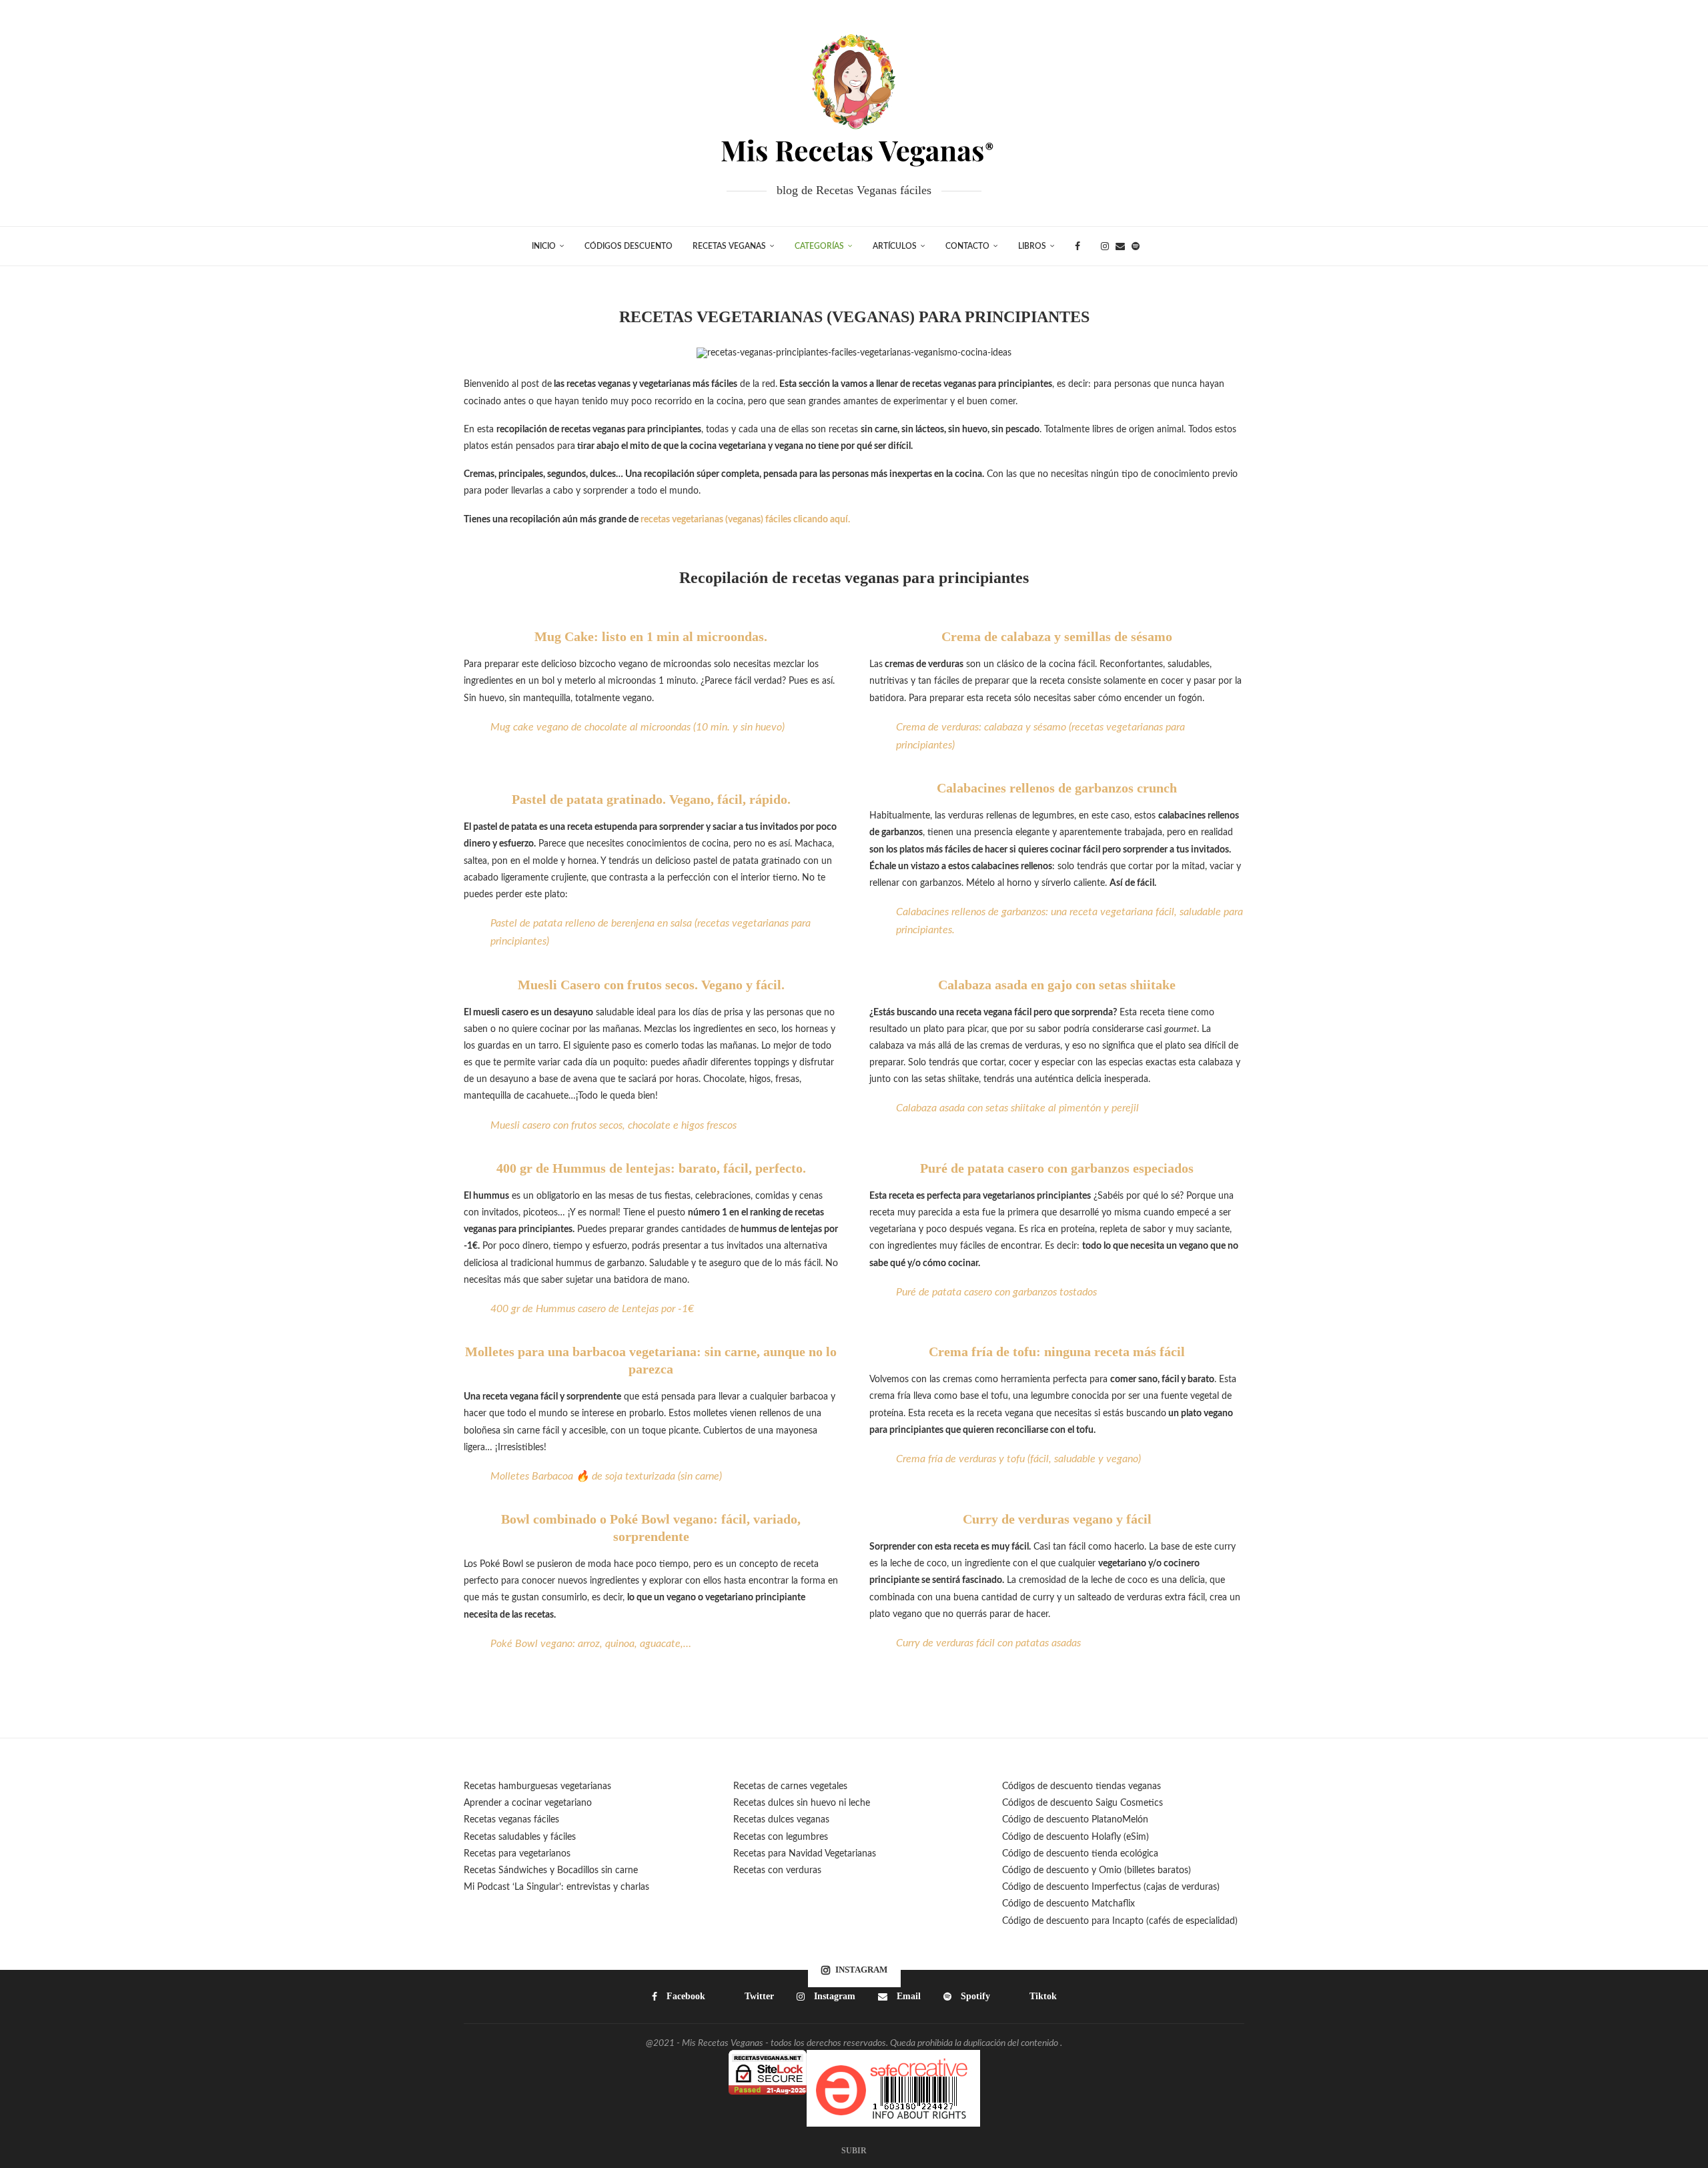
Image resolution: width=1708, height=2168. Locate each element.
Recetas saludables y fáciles (520, 1837)
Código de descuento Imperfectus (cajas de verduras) (1111, 1887)
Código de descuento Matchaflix (1069, 1904)
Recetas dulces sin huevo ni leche (802, 1803)
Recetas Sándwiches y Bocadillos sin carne (551, 1870)
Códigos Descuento (628, 246)
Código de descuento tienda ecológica (1080, 1854)
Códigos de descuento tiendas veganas (1082, 1786)
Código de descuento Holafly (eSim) (1077, 1837)
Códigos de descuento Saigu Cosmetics (1083, 1803)
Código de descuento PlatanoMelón (1075, 1820)
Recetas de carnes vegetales (790, 1786)
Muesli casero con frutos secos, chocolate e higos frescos (613, 1125)
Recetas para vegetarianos (517, 1854)
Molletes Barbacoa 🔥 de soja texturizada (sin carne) (606, 1476)
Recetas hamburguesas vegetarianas (537, 1786)
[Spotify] (1136, 246)
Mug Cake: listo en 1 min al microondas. (651, 636)
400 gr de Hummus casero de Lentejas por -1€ (592, 1309)
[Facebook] (1078, 246)
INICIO (544, 246)
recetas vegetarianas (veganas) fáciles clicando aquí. (746, 520)
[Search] (1170, 246)
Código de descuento (1047, 1870)
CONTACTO (967, 246)
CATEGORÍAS (819, 246)
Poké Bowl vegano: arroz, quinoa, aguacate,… (591, 1644)
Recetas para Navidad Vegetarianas (805, 1854)
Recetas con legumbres (781, 1837)
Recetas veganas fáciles (511, 1820)
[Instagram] (1105, 246)
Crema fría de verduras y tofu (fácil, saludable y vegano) (1018, 1459)
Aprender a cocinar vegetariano (528, 1803)
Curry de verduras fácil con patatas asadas (988, 1643)
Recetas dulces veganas (781, 1820)
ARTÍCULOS (895, 246)
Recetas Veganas (729, 246)
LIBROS (1032, 246)
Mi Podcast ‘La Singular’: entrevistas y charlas (556, 1887)
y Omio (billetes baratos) (1141, 1870)
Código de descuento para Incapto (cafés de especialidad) (1120, 1921)
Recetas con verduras (777, 1870)
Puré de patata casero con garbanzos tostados (996, 1292)
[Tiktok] (1150, 246)
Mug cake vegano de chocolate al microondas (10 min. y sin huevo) (637, 727)
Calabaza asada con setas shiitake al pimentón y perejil (1017, 1108)
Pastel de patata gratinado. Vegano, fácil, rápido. (651, 799)
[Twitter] (1091, 246)
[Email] (1120, 246)
